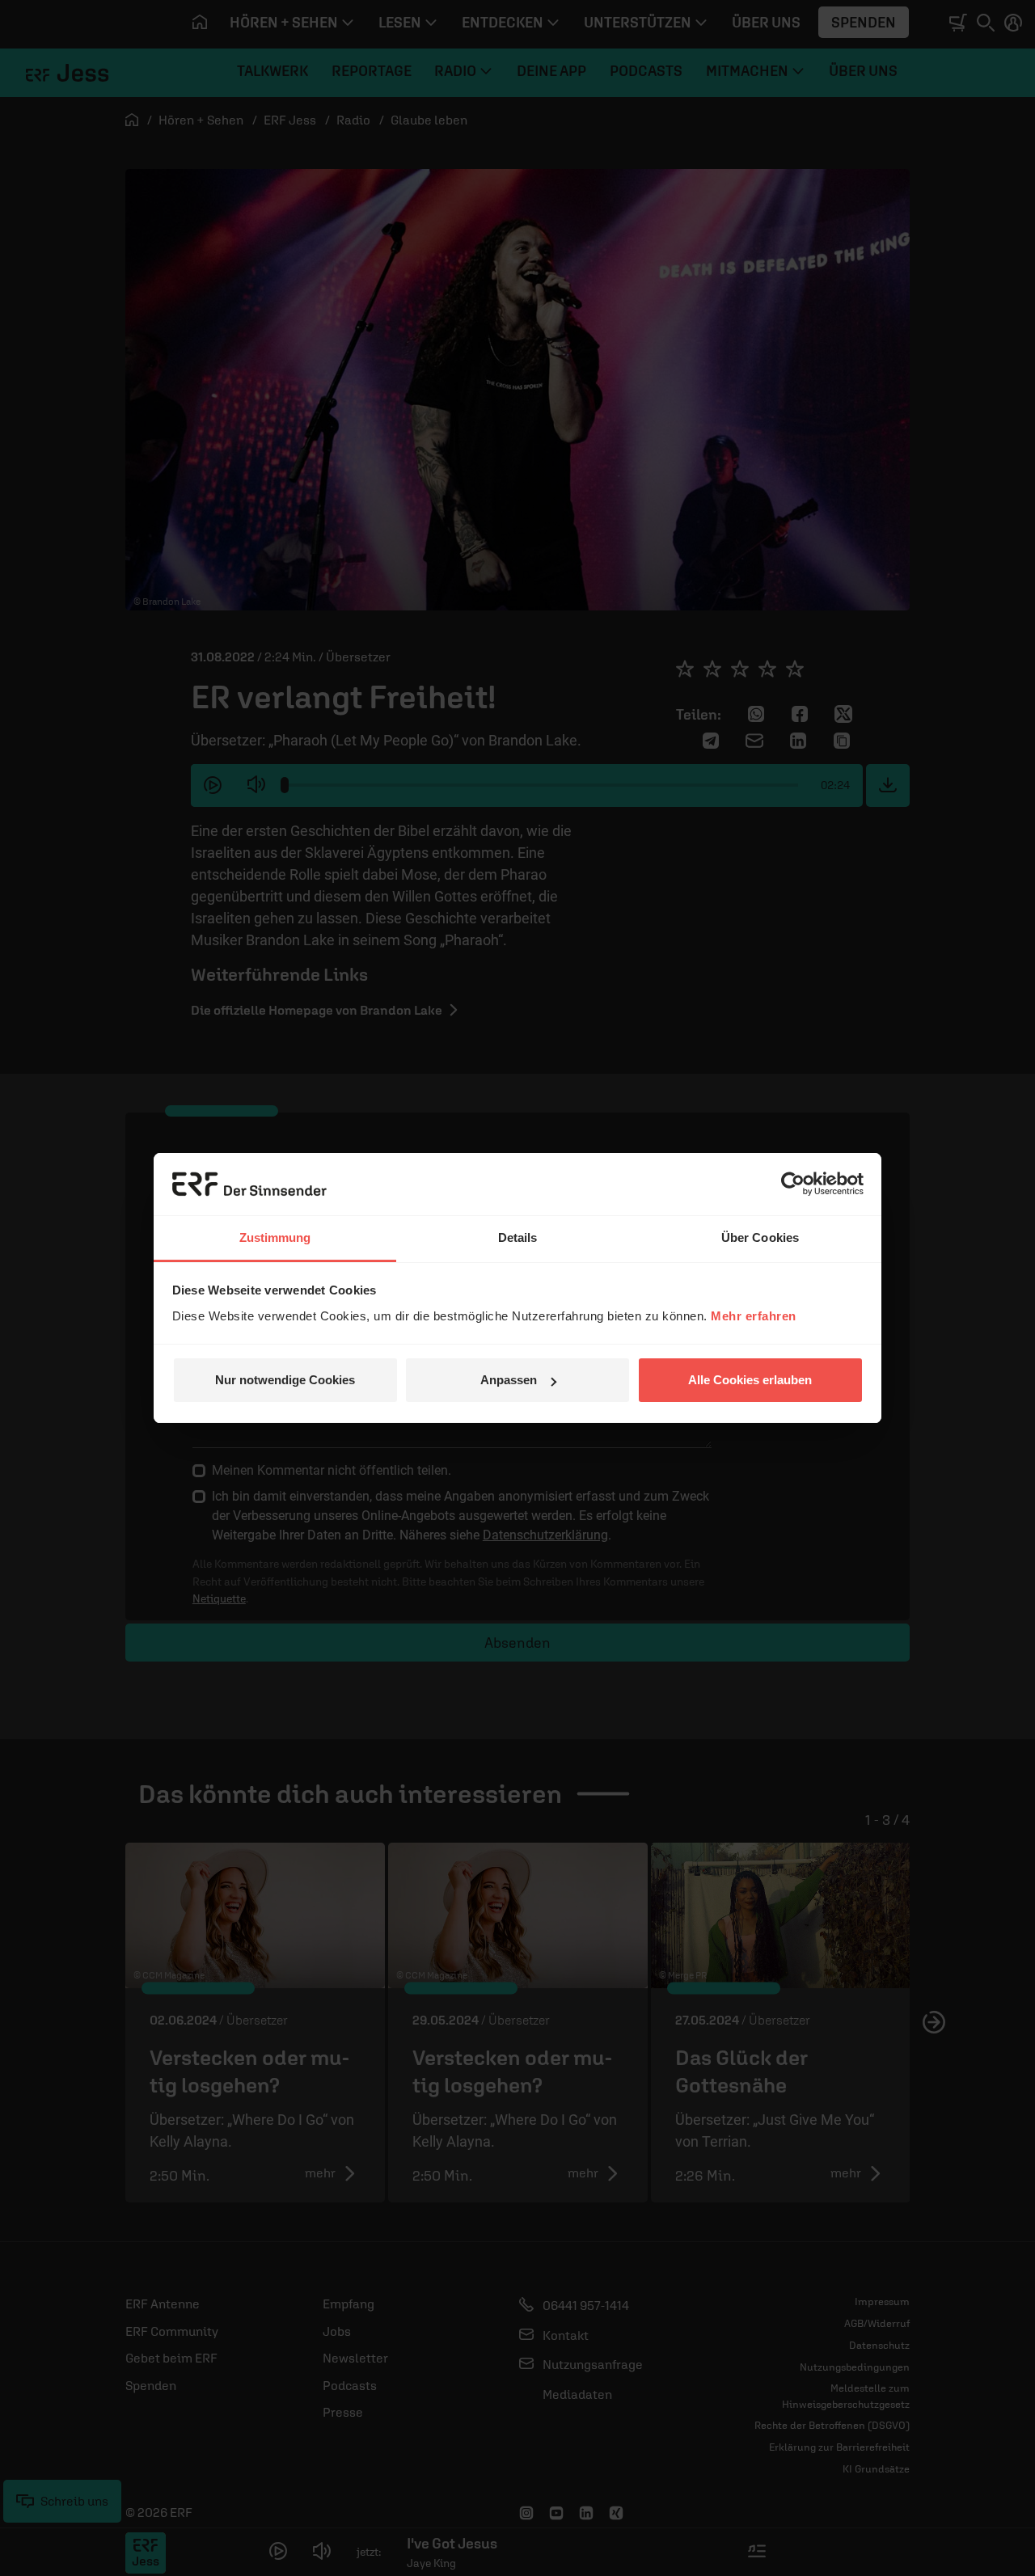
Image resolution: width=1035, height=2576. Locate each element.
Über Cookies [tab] (760, 1237)
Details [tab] (518, 1237)
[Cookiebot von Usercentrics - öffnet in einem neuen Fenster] (793, 1184)
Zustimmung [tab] (275, 1237)
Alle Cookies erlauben (750, 1380)
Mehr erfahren (754, 1316)
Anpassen (509, 1380)
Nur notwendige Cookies (285, 1380)
